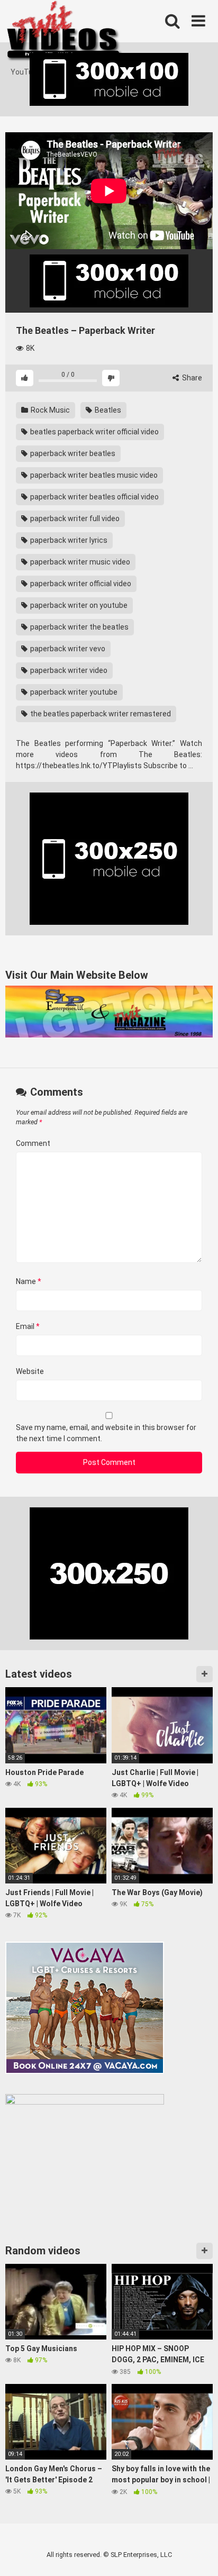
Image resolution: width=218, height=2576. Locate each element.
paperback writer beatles (72, 453)
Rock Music (49, 410)
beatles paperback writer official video (94, 432)
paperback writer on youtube (78, 605)
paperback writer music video (79, 562)
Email (28, 1326)
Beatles (107, 410)
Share (191, 378)
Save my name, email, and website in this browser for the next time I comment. (106, 1433)
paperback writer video (68, 670)
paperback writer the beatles (79, 627)
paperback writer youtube (73, 692)
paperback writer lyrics (68, 540)
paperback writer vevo (67, 649)
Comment (33, 1143)
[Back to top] (198, 2555)
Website (30, 1371)
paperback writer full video (74, 518)
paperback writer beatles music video (93, 475)
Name (29, 1281)
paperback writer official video (80, 584)
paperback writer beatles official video (94, 497)
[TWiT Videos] (65, 33)
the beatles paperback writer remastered (100, 714)
